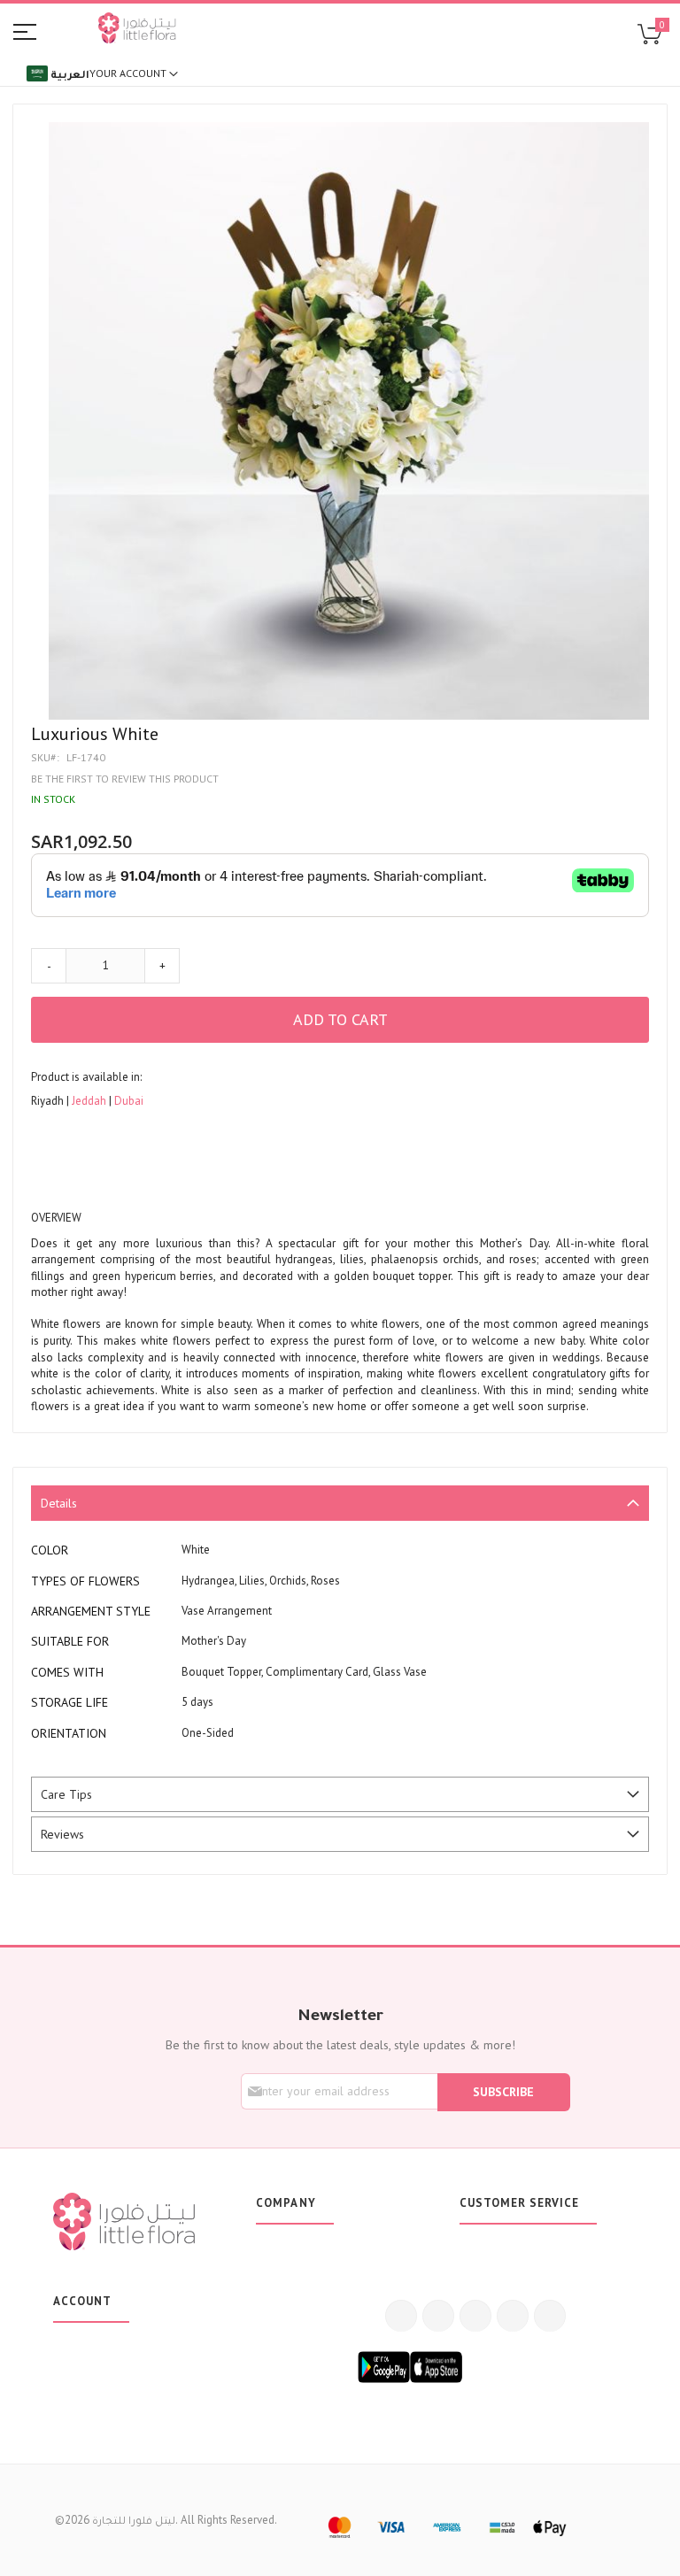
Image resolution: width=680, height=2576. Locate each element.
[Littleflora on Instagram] (475, 2316)
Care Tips (66, 1794)
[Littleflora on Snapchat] (550, 2316)
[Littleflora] (137, 30)
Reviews (62, 1834)
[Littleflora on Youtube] (513, 2316)
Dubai (129, 1101)
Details (59, 1503)
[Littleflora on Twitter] (438, 2316)
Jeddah (90, 1101)
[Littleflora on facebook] (401, 2316)
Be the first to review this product (125, 779)
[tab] (340, 1503)
